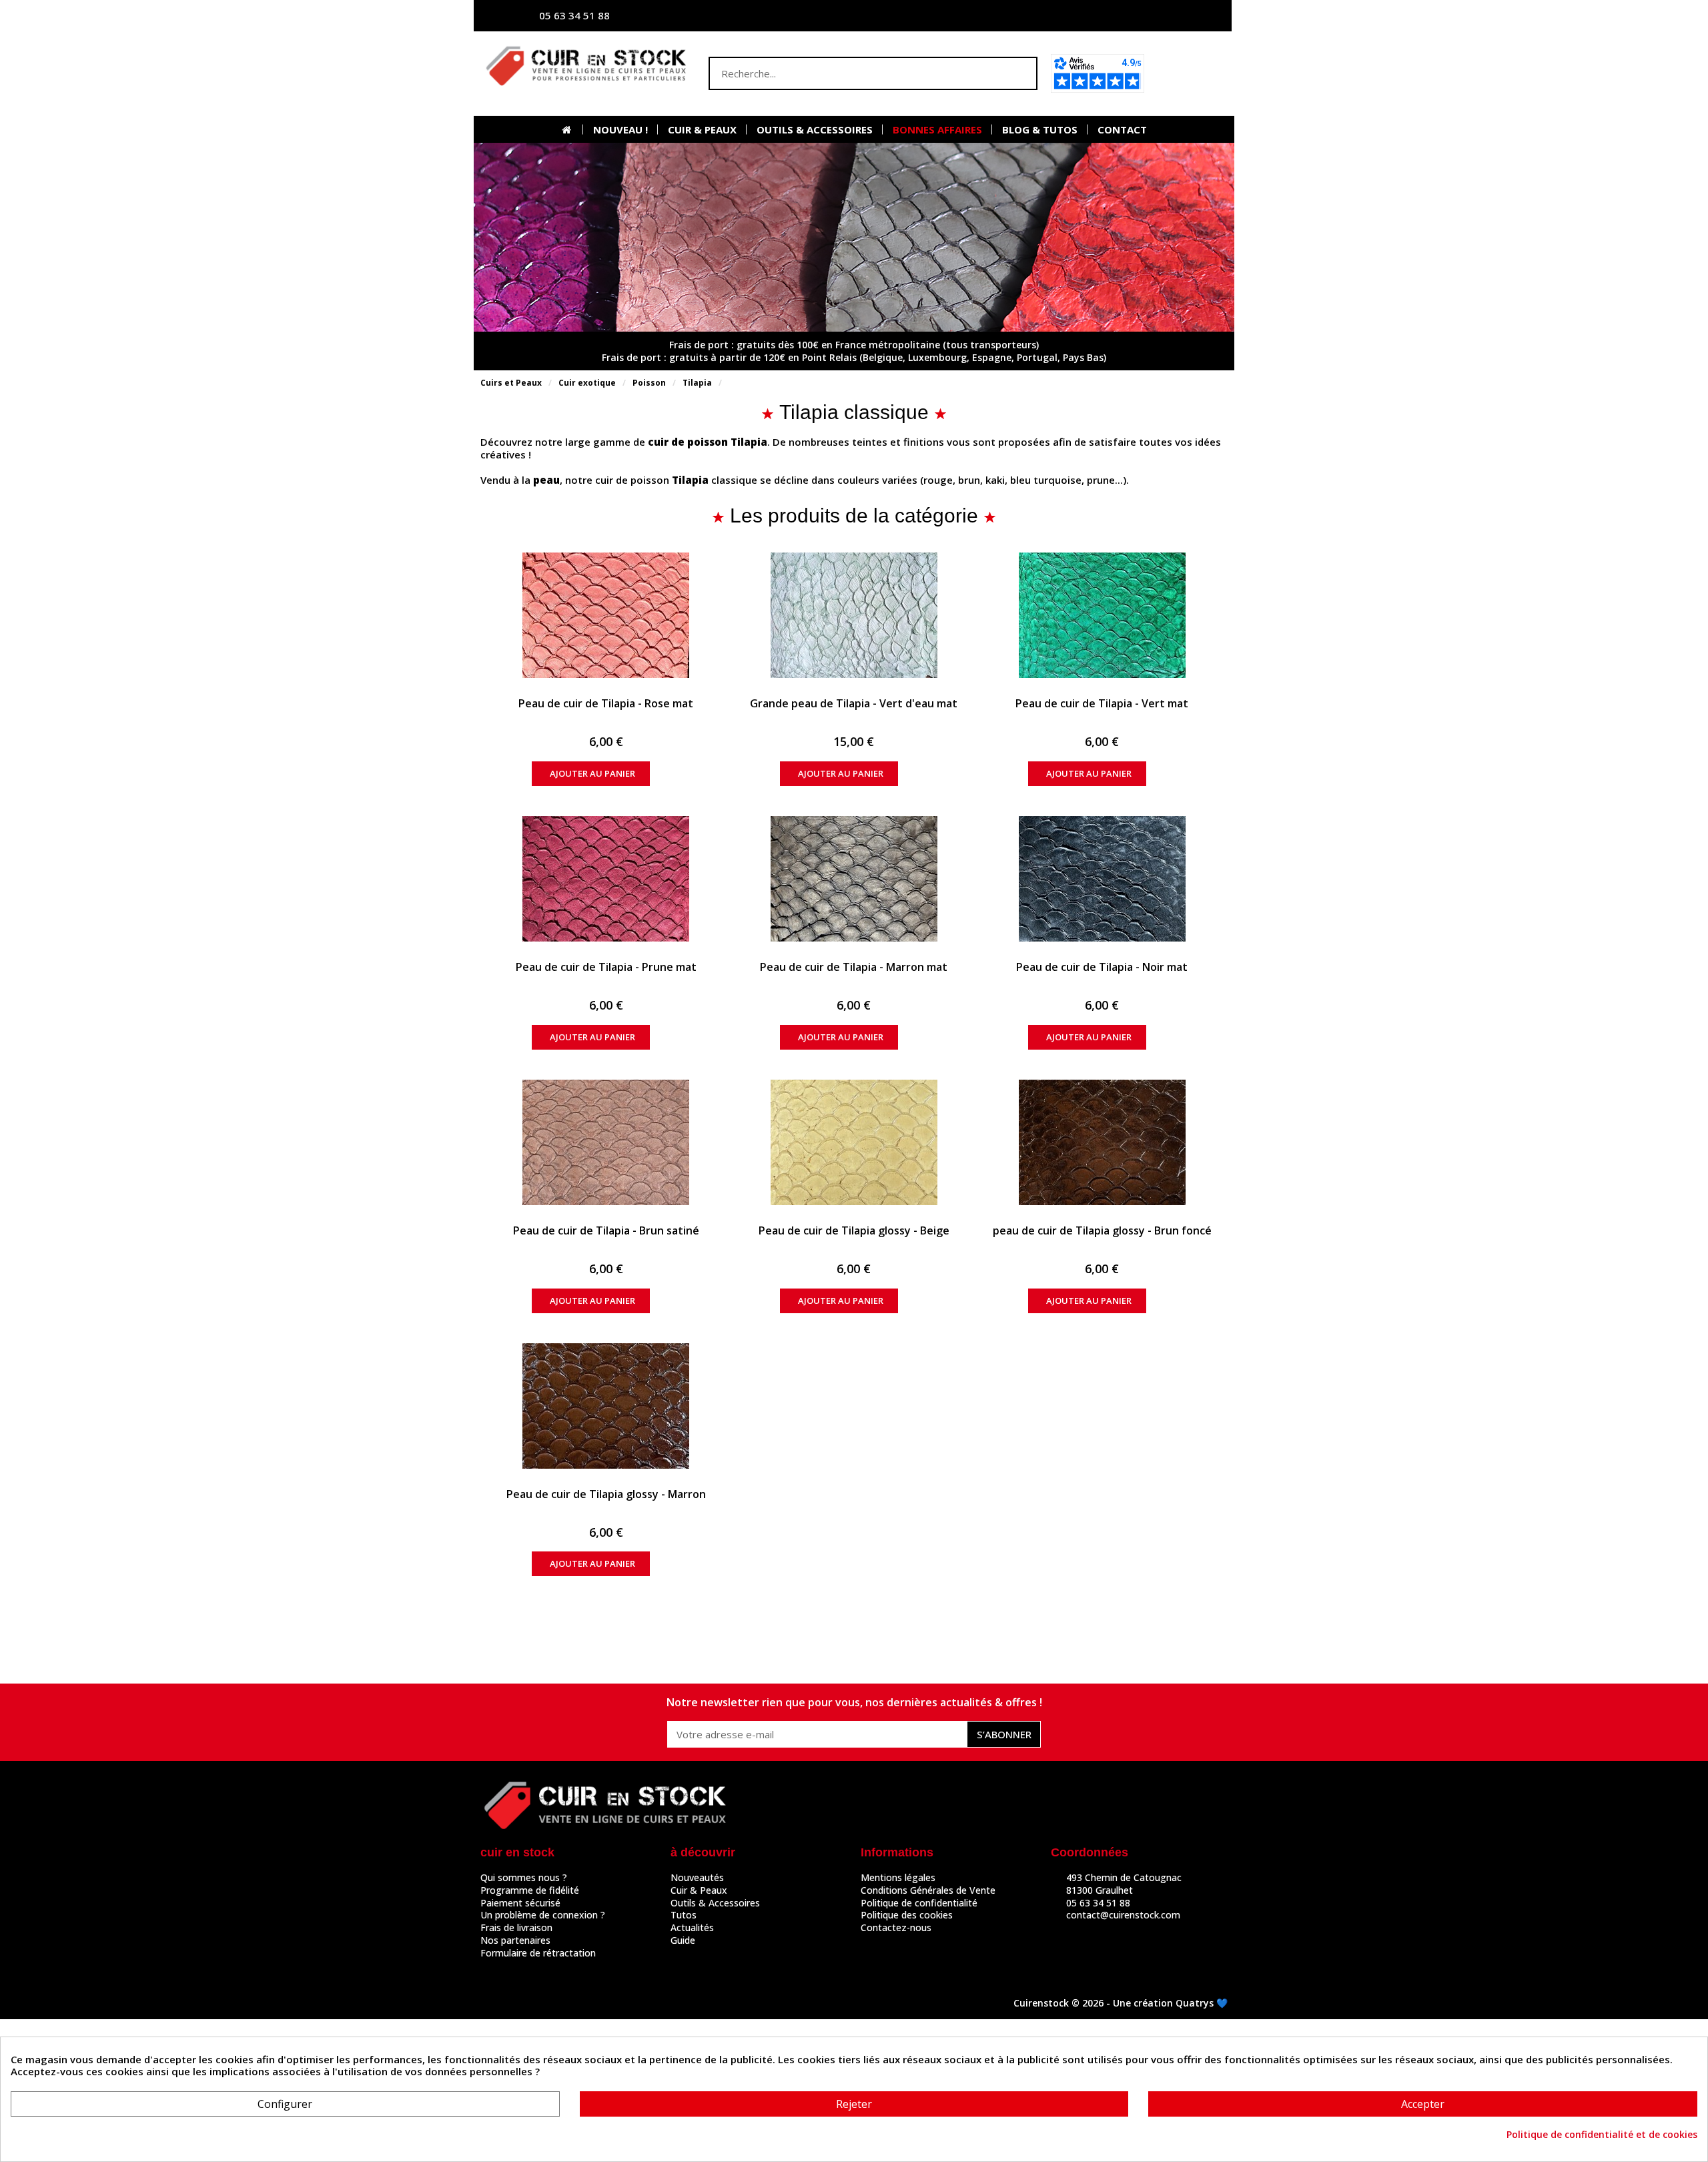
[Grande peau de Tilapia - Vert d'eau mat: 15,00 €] (854, 615)
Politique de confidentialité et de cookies (1602, 2135)
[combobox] (847, 73)
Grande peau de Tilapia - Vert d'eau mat (854, 703)
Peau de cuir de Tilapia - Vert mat (1102, 703)
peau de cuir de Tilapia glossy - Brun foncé (1102, 1230)
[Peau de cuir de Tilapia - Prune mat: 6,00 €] (606, 879)
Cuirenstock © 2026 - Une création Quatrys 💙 (1121, 2003)
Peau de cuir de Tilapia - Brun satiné (606, 1230)
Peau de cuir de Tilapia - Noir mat (1102, 967)
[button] (1190, 73)
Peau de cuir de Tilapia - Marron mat (854, 967)
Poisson (649, 383)
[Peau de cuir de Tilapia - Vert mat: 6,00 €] (1102, 615)
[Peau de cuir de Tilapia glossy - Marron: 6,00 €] (606, 1406)
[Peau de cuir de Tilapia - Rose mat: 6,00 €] (606, 615)
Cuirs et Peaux (511, 383)
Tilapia (697, 383)
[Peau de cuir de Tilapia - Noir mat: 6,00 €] (1102, 879)
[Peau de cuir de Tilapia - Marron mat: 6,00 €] (854, 879)
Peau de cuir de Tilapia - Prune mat (606, 967)
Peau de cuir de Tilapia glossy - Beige (854, 1230)
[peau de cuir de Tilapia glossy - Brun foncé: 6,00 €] (1102, 1142)
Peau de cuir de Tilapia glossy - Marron (606, 1494)
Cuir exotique (587, 383)
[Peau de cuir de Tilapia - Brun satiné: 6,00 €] (606, 1142)
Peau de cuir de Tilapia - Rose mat (606, 703)
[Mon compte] (1091, 16)
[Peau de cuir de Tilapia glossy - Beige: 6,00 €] (854, 1142)
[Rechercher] (1019, 73)
